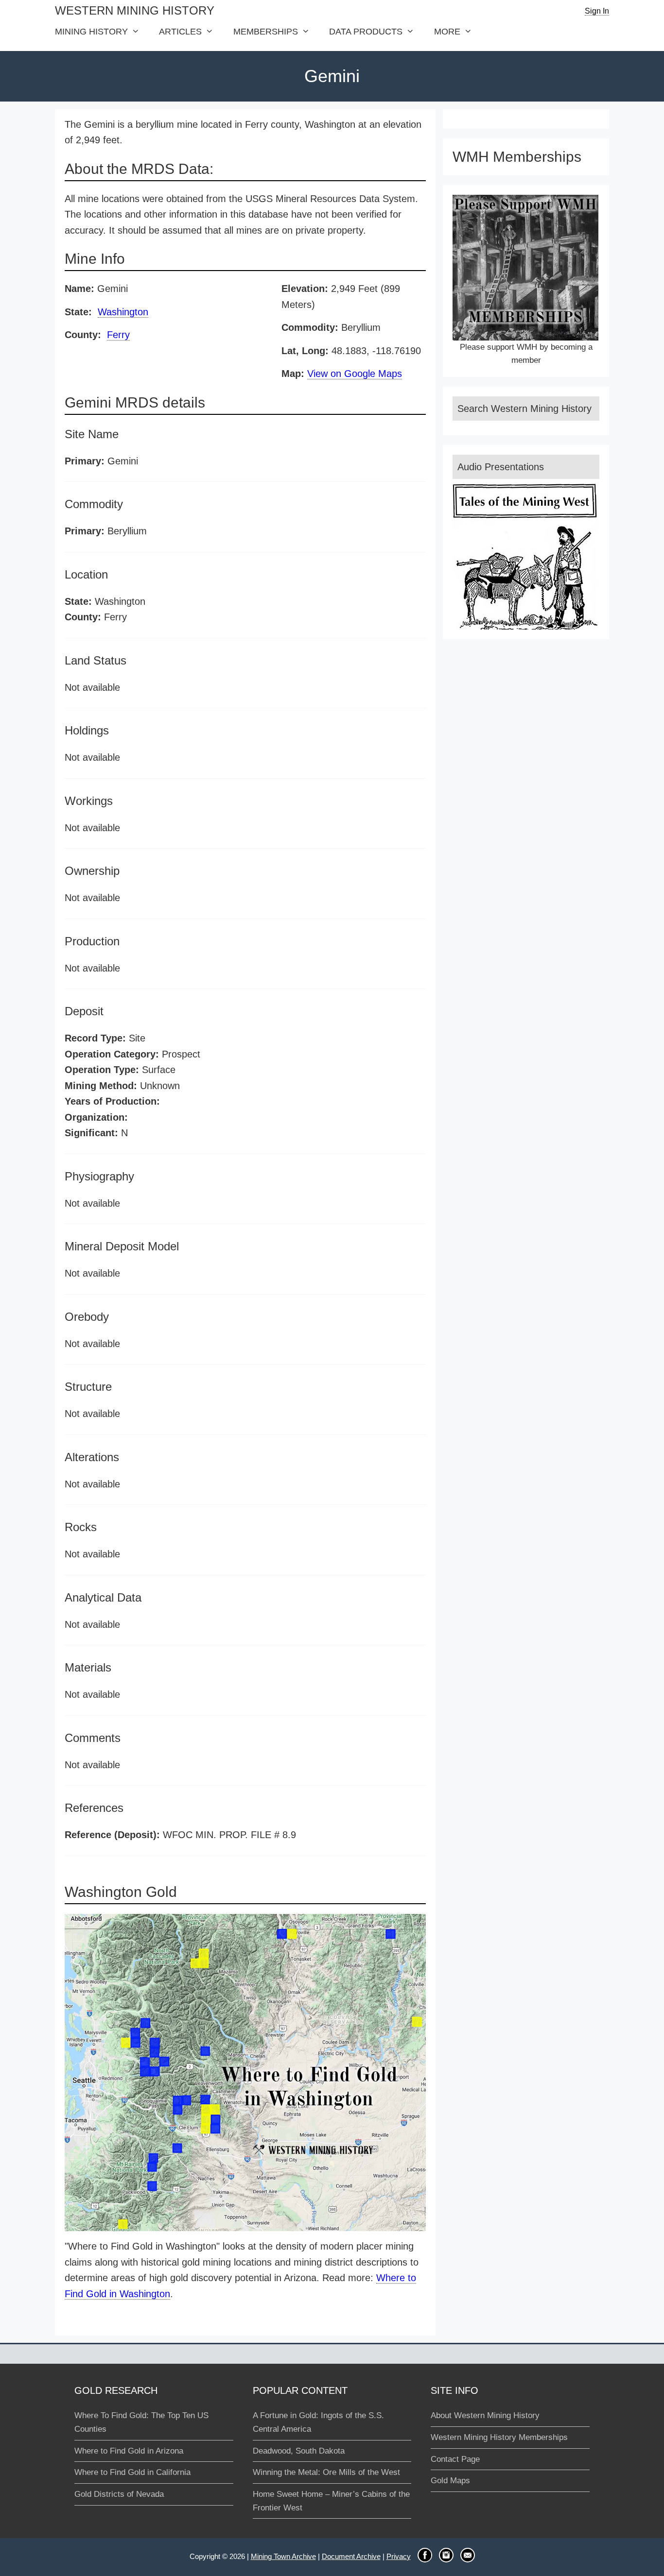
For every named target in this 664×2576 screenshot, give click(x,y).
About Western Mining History (485, 2415)
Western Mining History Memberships (499, 2437)
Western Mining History (135, 10)
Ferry (118, 335)
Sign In (597, 11)
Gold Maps (450, 2481)
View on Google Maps (355, 374)
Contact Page (455, 2459)
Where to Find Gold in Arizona (129, 2451)
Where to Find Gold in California (132, 2472)
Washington (123, 312)
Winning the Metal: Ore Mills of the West (326, 2472)
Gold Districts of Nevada (119, 2494)
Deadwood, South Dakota (299, 2451)
